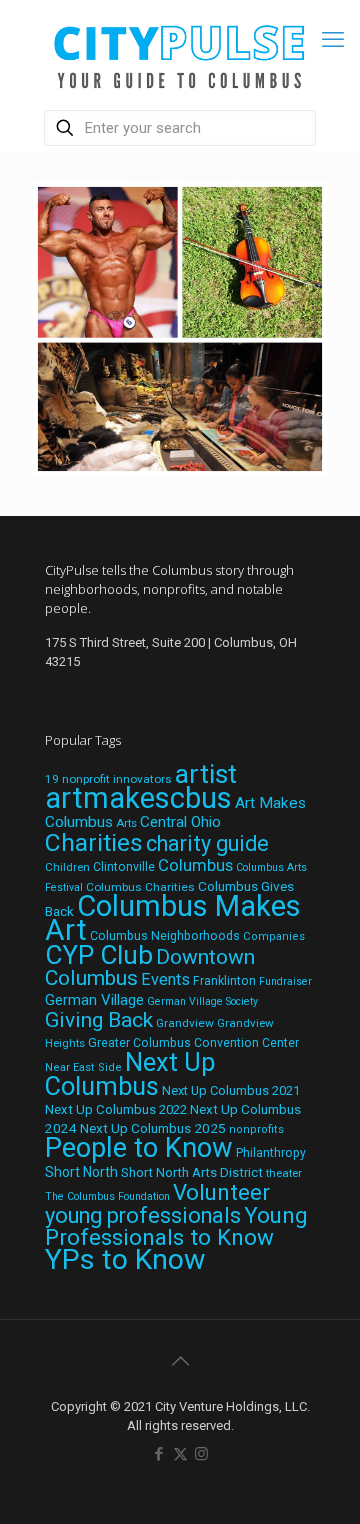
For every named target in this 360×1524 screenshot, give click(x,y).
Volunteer (221, 1192)
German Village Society (202, 1001)
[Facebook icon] (159, 1454)
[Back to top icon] (180, 1361)
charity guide (207, 843)
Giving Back (99, 1020)
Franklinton (224, 981)
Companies (274, 936)
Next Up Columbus (130, 1074)
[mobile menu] (333, 40)
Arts (126, 823)
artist (206, 774)
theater (284, 1173)
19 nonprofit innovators (108, 779)
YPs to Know (125, 1259)
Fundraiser (285, 981)
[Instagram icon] (201, 1454)
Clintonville (124, 867)
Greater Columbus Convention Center (193, 1043)
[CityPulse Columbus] (180, 52)
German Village (94, 1000)
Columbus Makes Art (173, 918)
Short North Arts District (192, 1172)
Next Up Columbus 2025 (153, 1128)
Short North (81, 1172)
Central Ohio (180, 822)
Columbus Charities (140, 887)
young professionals (143, 1215)
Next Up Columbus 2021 (231, 1090)
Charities (94, 842)
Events (165, 979)
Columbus (195, 865)
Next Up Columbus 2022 (116, 1109)
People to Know (139, 1148)
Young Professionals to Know (176, 1226)
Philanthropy (271, 1153)
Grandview (185, 1023)
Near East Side (83, 1067)
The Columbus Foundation (107, 1196)
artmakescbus (138, 798)
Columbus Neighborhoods (165, 935)
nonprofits (256, 1129)
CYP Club (99, 955)
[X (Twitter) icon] (180, 1454)
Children (67, 867)
